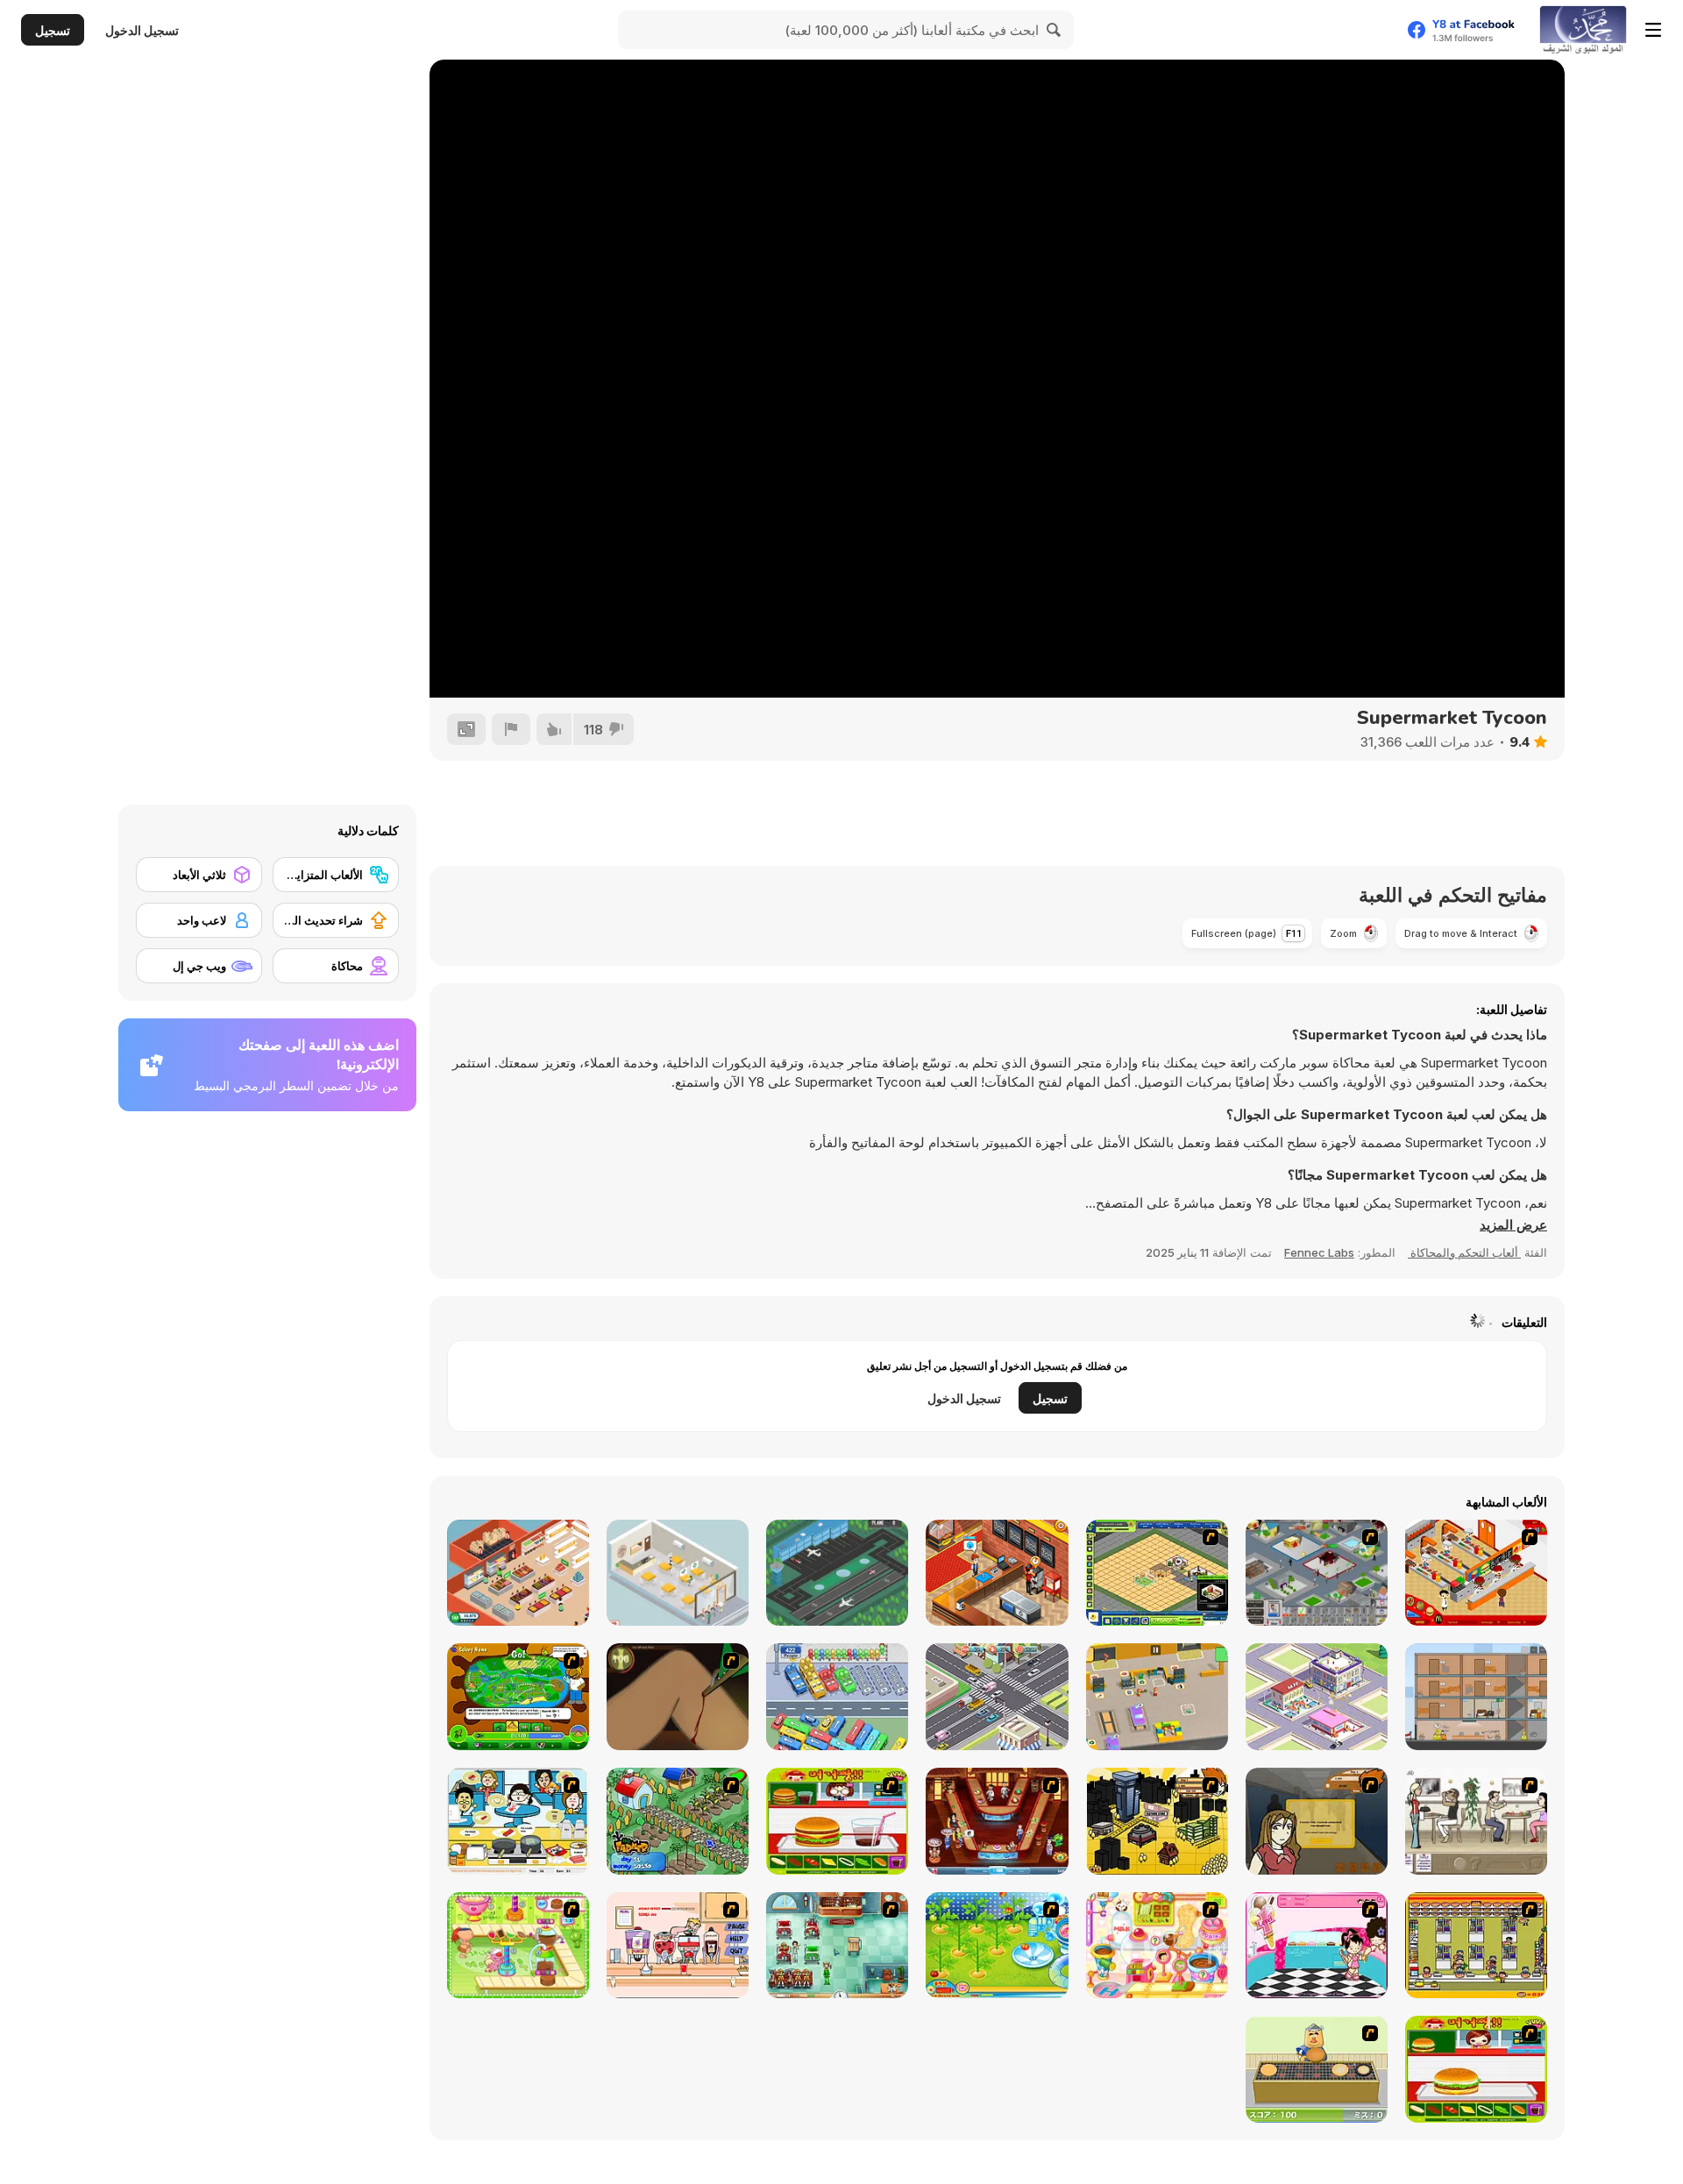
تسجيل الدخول (142, 30)
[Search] (1055, 30)
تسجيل (53, 30)
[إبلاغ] (511, 729)
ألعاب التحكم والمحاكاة (1464, 1252)
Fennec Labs (1319, 1252)
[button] (1513, 1225)
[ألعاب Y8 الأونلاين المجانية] (1583, 30)
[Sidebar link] (1653, 30)
